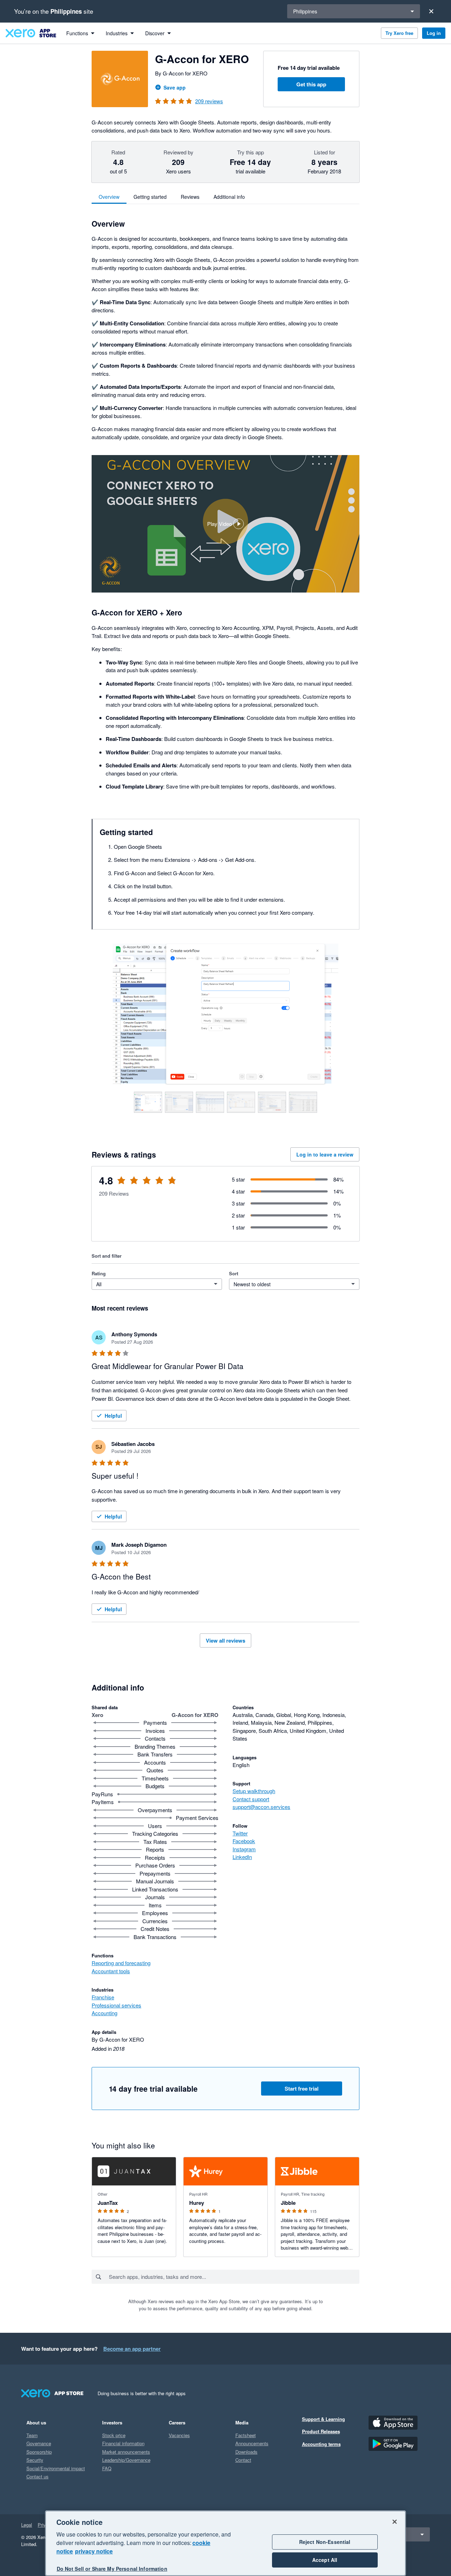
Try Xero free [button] (399, 33)
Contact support (251, 1799)
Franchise (103, 1997)
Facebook (244, 1841)
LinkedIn (242, 1857)
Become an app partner (132, 2349)
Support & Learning (323, 2419)
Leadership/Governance (126, 2460)
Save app (175, 87)
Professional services (116, 2005)
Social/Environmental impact (56, 2468)
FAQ (107, 2468)
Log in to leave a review (325, 1154)
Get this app (311, 84)
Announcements (252, 2443)
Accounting (104, 2013)
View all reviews (225, 1640)
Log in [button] (434, 33)
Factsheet (246, 2435)
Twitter (240, 1833)
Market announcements (126, 2452)
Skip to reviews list (132, 1185)
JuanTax (108, 2203)
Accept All (325, 2560)
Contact (243, 2460)
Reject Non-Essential (325, 2542)
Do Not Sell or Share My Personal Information (112, 2569)
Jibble (288, 2203)
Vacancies (179, 2435)
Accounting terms (321, 2444)
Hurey (197, 2203)
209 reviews (209, 101)
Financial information (123, 2443)
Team (32, 2435)
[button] (225, 524)
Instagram (244, 1849)
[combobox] (234, 2277)
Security (35, 2460)
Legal (27, 2525)
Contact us (38, 2476)
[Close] (431, 11)
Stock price (114, 2435)
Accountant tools (111, 1971)
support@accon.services (261, 1807)
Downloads (246, 2452)
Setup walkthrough (254, 1791)
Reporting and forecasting (121, 1963)
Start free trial (302, 2089)
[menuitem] (80, 33)
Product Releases (321, 2431)
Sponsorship (39, 2452)
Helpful (113, 1416)
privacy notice (94, 2551)
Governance (39, 2443)
